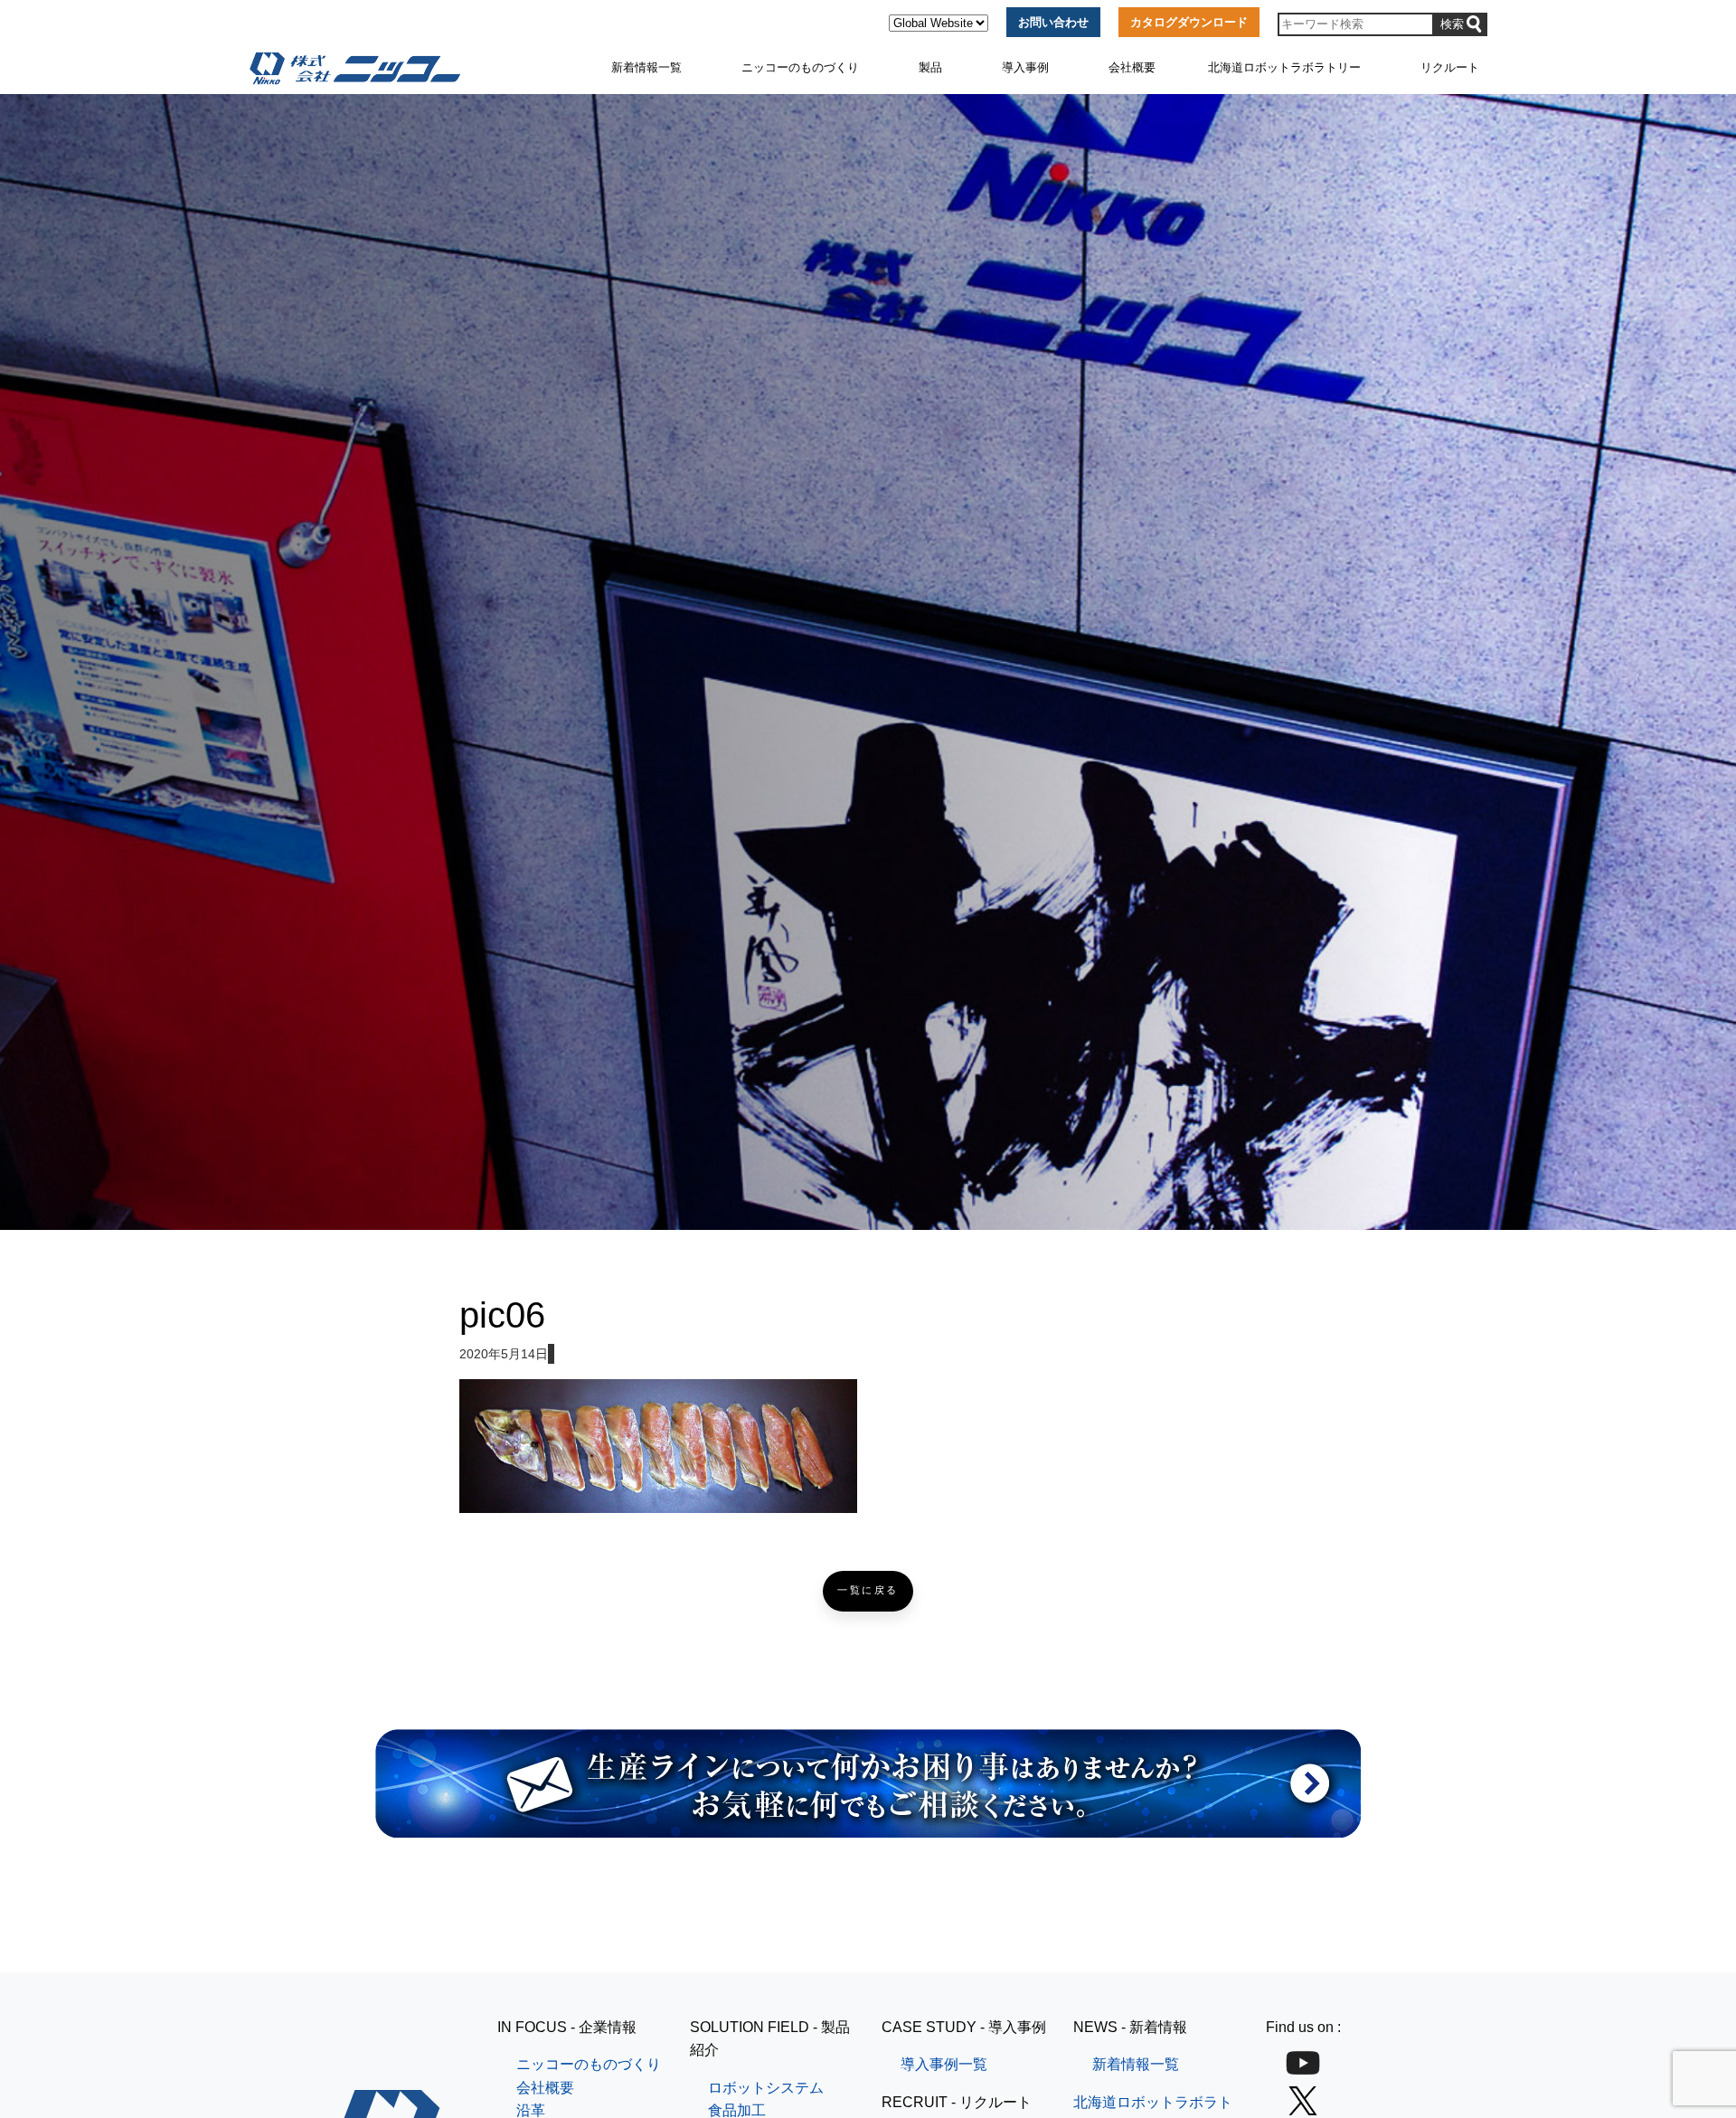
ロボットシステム (766, 2088)
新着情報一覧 (646, 67)
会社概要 (1132, 67)
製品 (930, 67)
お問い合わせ (1053, 22)
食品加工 (737, 2110)
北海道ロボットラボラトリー (1284, 67)
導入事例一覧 (944, 2064)
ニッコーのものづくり (800, 67)
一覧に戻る (868, 1590)
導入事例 (1025, 67)
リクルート (1450, 67)
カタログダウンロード (1189, 22)
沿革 (531, 2110)
